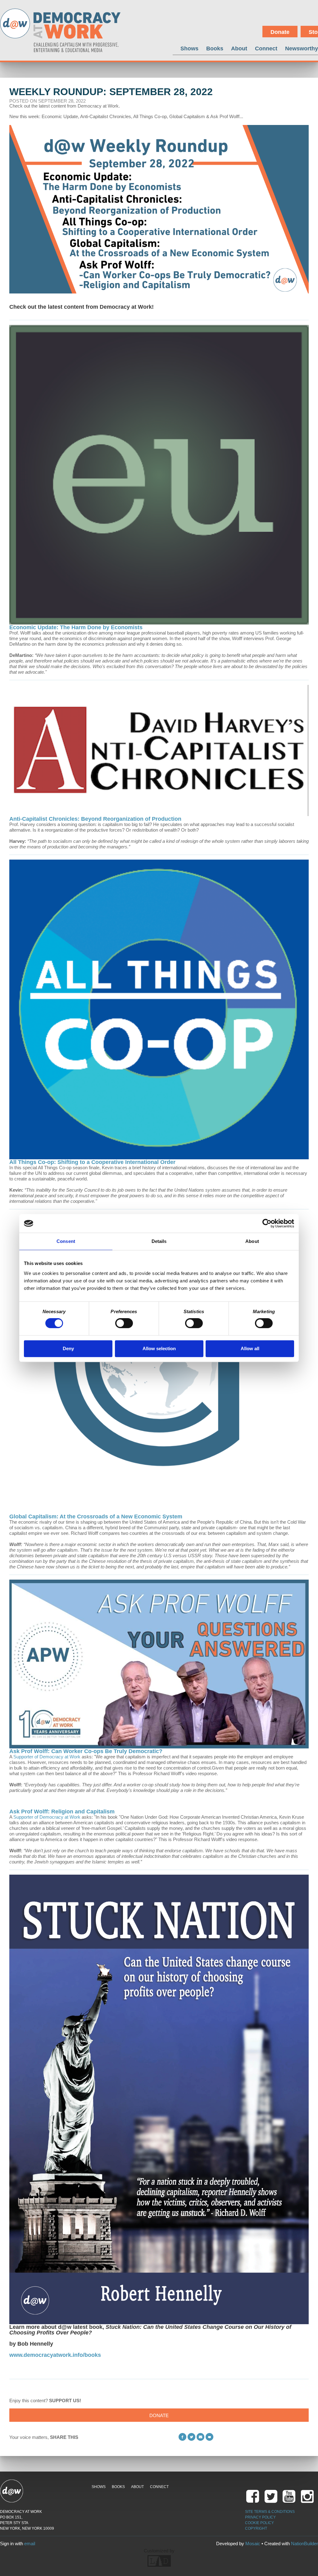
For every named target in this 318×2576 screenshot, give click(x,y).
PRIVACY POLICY (260, 2517)
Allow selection (159, 1348)
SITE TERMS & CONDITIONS (270, 2512)
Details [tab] (159, 1241)
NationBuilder (304, 2544)
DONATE (159, 2415)
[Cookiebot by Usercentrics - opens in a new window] (267, 1223)
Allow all (250, 1348)
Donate (280, 32)
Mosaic (253, 2544)
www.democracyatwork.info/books (55, 2355)
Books (215, 48)
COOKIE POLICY (259, 2523)
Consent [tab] (66, 1241)
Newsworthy (302, 48)
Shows (189, 48)
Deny (68, 1348)
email (30, 2544)
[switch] (124, 1323)
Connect (266, 48)
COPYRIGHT (256, 2528)
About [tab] (252, 1241)
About (239, 48)
